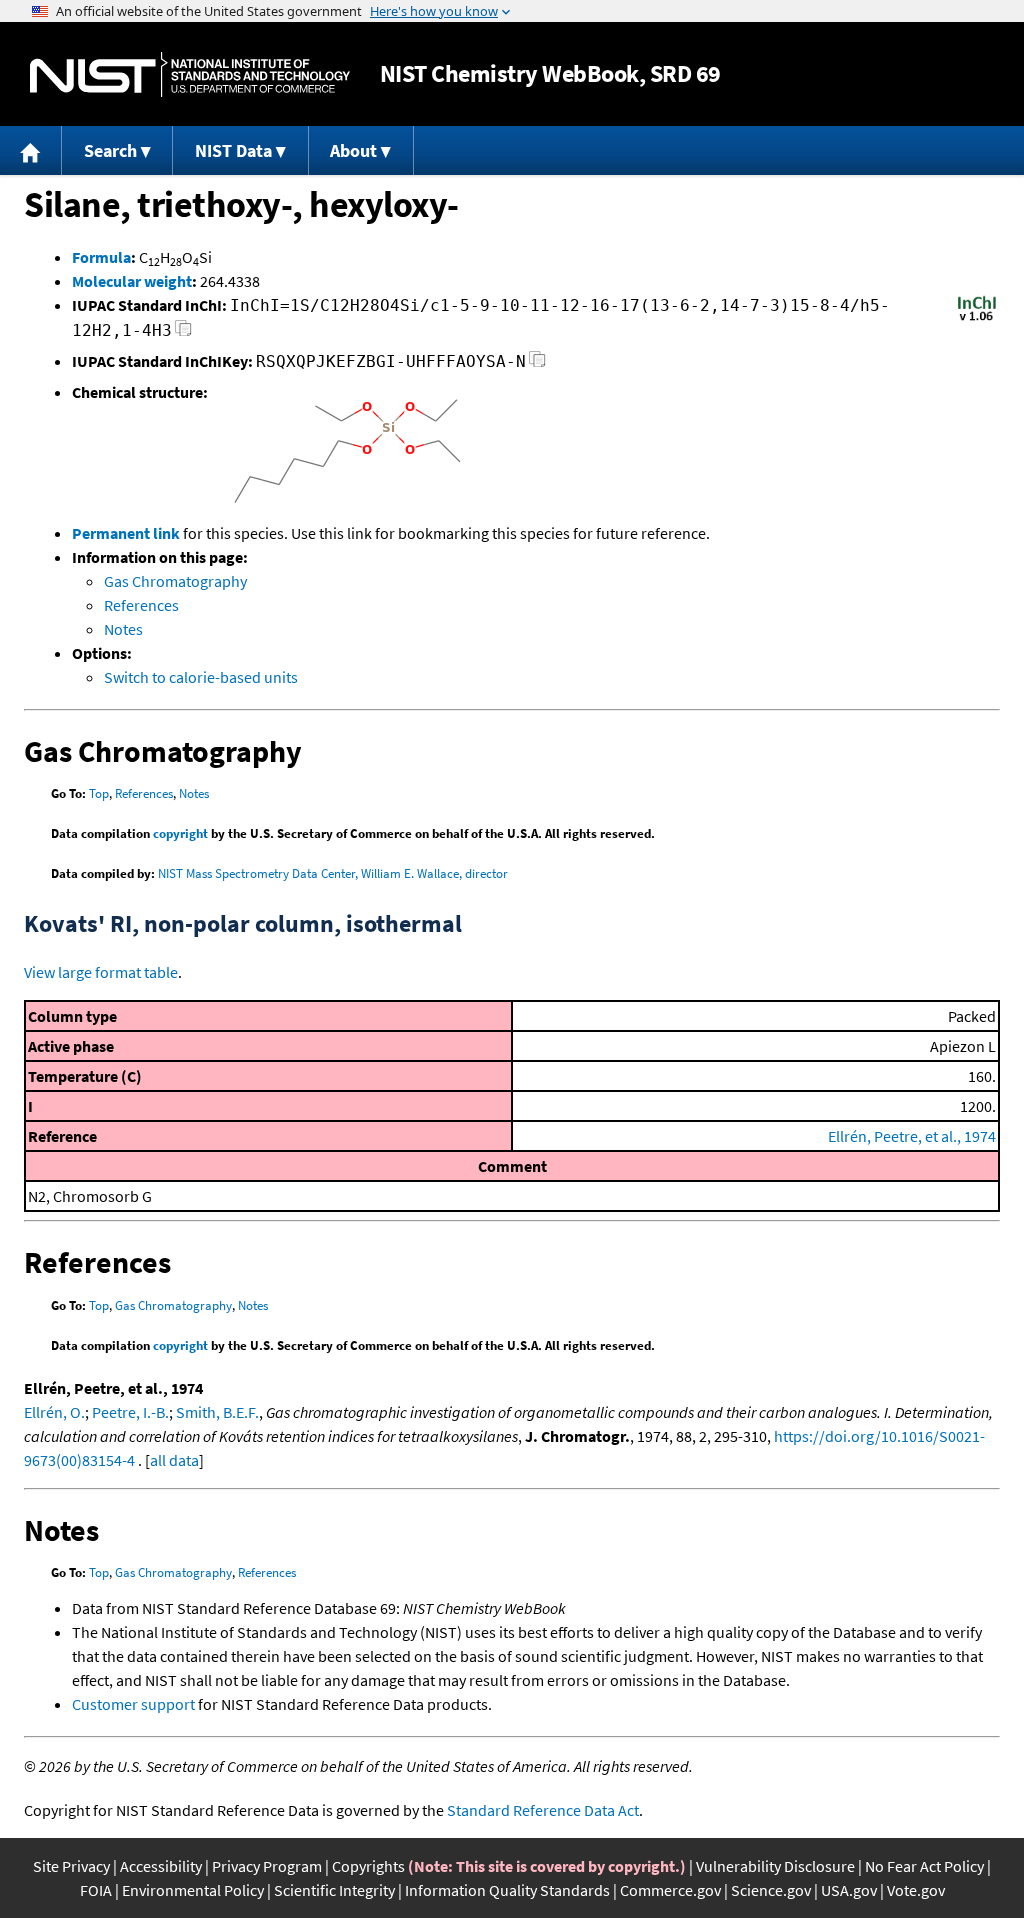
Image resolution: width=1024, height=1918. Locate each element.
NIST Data (233, 150)
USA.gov (849, 1890)
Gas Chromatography (175, 581)
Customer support (133, 1704)
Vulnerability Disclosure (775, 1866)
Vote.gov (916, 1890)
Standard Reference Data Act (543, 1810)
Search (110, 150)
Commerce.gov (670, 1890)
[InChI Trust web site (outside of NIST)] (977, 319)
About (353, 150)
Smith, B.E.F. (217, 1412)
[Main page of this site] (31, 150)
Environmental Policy (193, 1890)
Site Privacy (71, 1866)
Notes (123, 629)
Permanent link (126, 533)
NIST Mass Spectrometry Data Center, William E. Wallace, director (333, 873)
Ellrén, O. (54, 1412)
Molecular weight (132, 281)
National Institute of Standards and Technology (190, 74)
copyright (180, 833)
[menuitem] (31, 150)
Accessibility (161, 1866)
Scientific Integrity (334, 1890)
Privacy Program (267, 1866)
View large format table (101, 972)
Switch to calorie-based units (201, 677)
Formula (101, 257)
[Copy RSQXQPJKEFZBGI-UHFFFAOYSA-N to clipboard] (537, 364)
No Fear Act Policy (924, 1866)
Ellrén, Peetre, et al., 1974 (912, 1136)
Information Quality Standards (507, 1890)
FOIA (96, 1890)
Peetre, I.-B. (130, 1412)
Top (99, 793)
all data (174, 1460)
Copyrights (368, 1866)
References (141, 605)
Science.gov (771, 1890)
